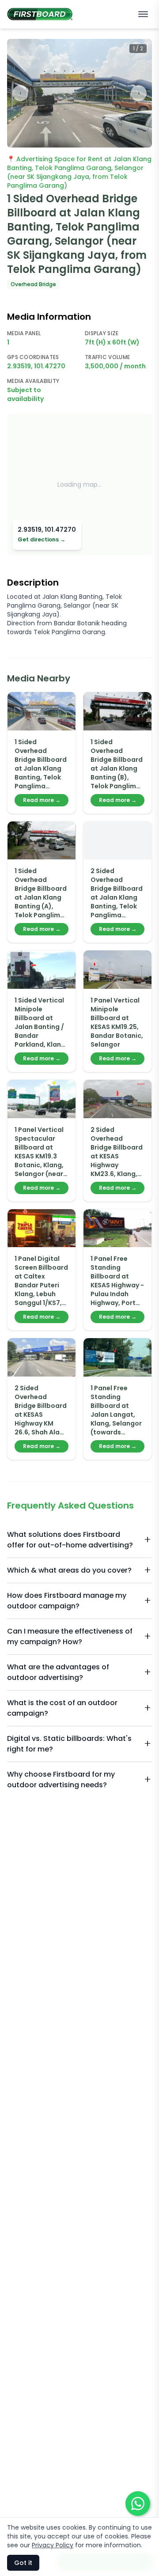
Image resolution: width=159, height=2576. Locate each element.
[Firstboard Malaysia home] (40, 14)
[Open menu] (143, 14)
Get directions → (42, 540)
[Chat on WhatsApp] (138, 2504)
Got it (23, 2563)
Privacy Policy (53, 2545)
